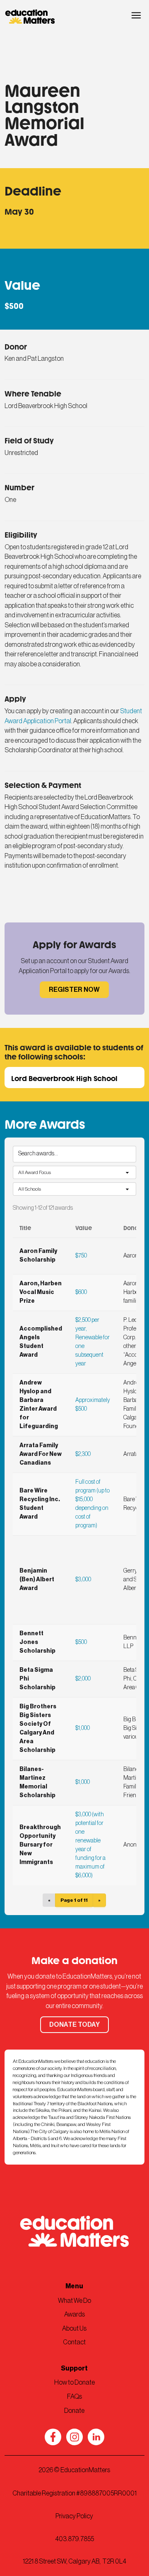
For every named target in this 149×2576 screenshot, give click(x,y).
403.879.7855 (74, 2539)
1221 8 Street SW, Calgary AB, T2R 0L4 (74, 2561)
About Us (74, 2329)
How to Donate (74, 2383)
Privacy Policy (74, 2516)
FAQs (74, 2397)
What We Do (74, 2301)
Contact (74, 2342)
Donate (74, 2411)
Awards (74, 2314)
